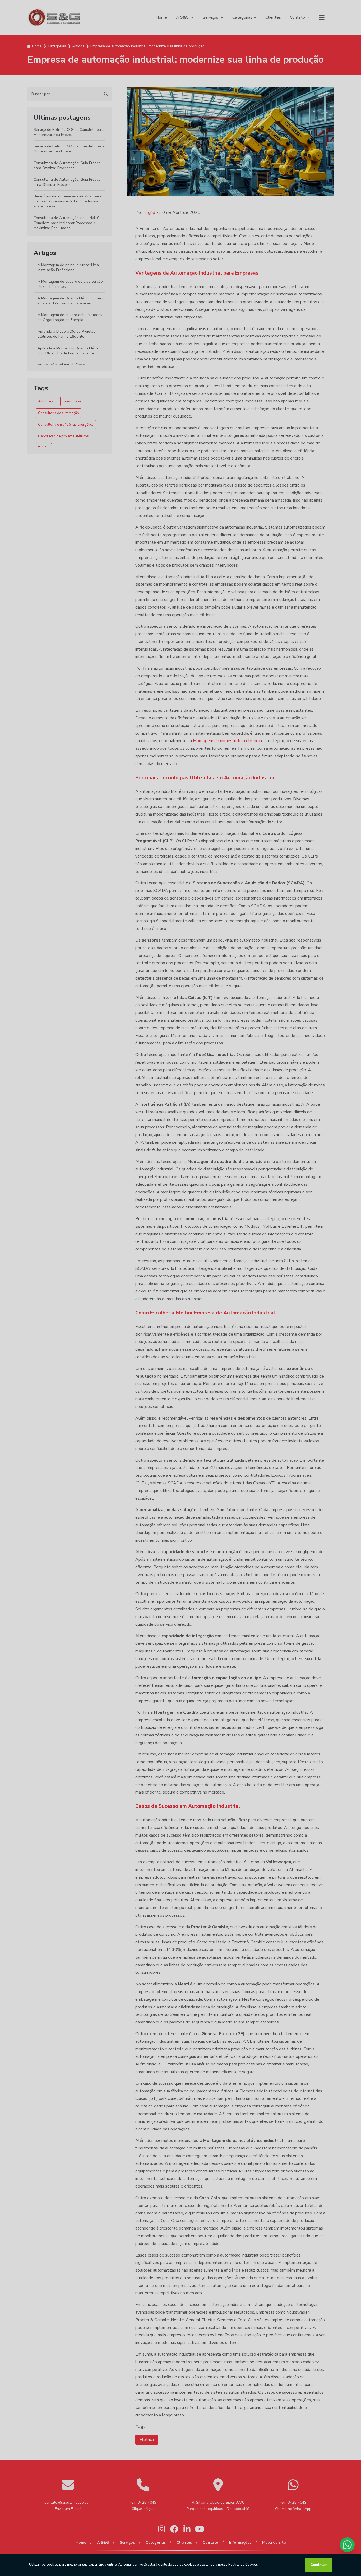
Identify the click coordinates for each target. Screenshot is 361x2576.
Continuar (319, 2565)
